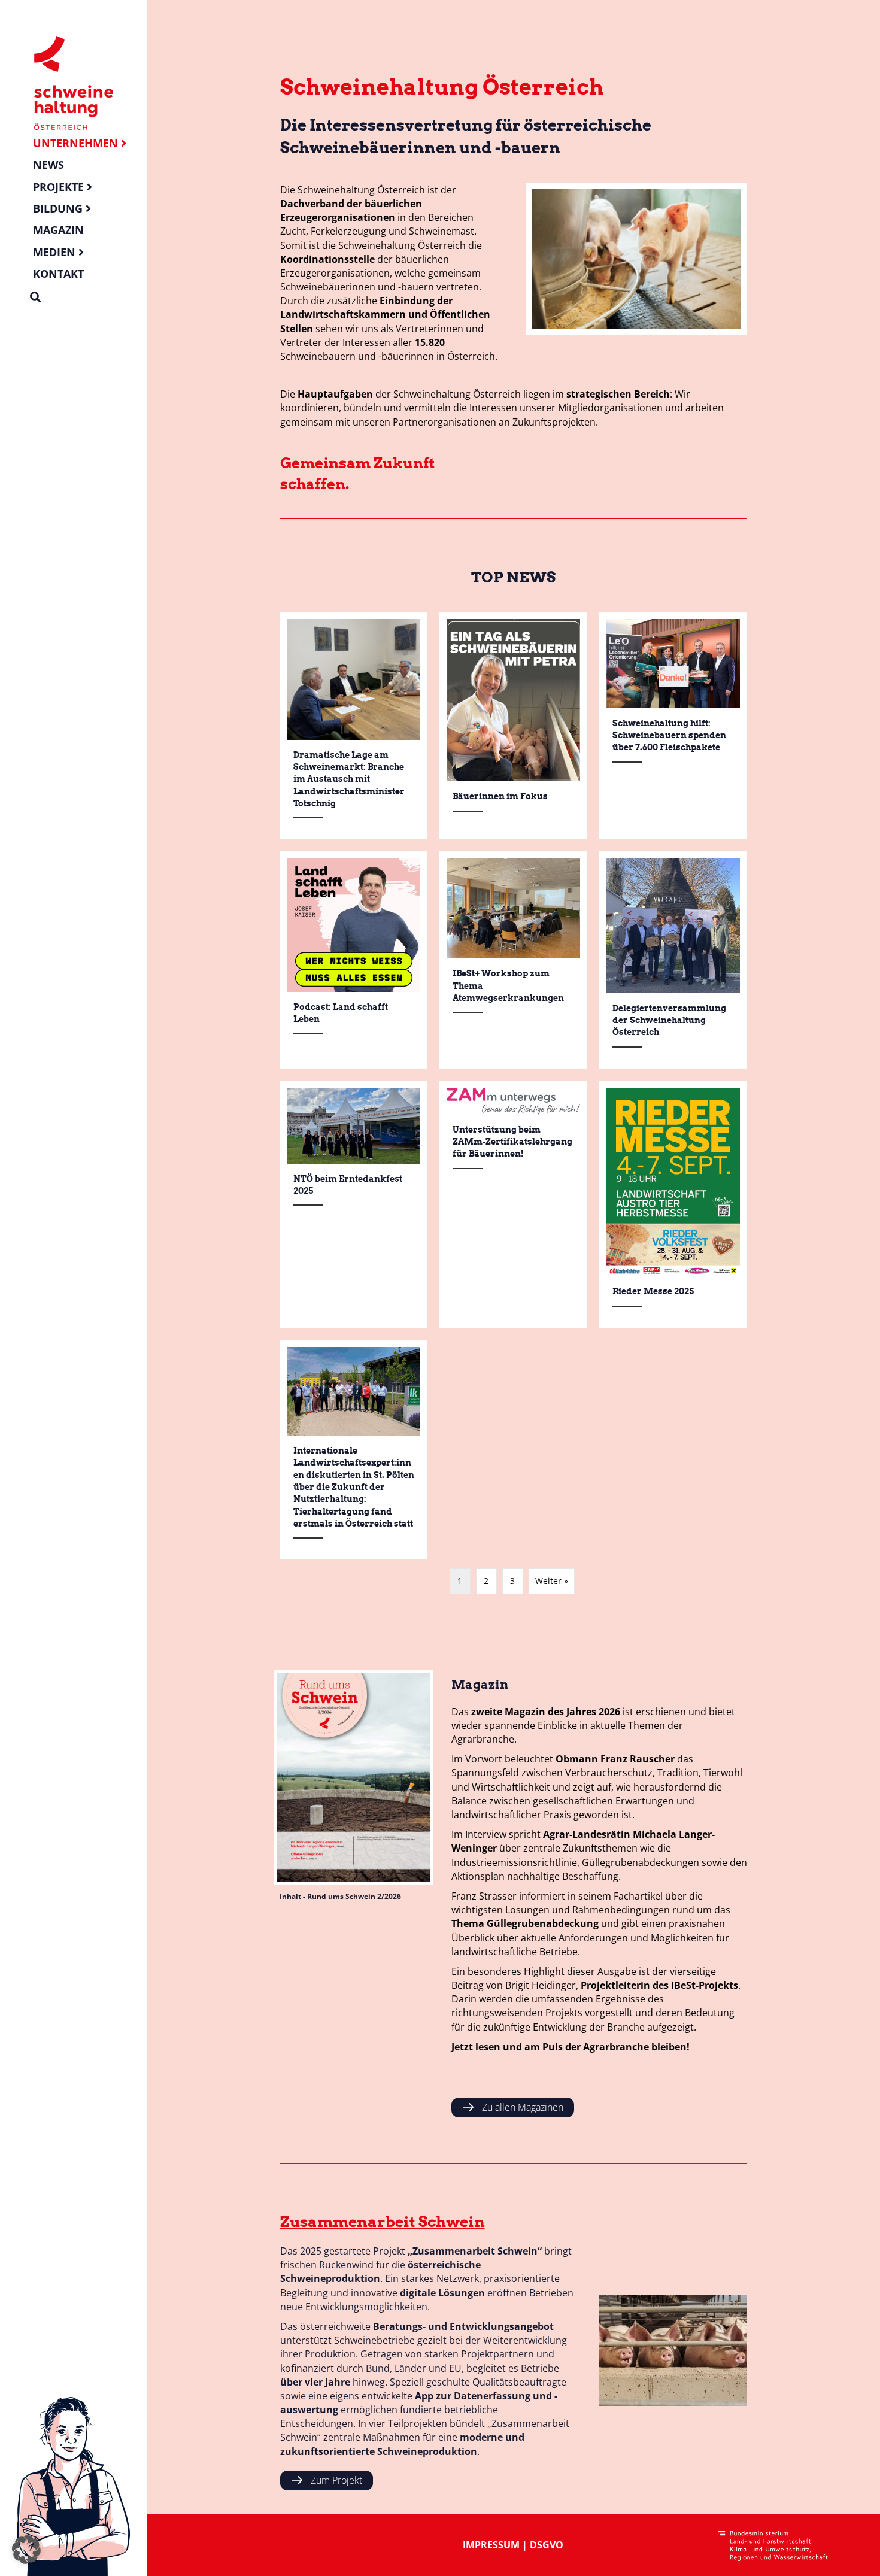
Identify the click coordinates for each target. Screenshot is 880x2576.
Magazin (58, 230)
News (48, 165)
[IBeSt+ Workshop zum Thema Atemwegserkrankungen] (513, 960)
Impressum (491, 2545)
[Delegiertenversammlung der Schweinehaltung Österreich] (673, 960)
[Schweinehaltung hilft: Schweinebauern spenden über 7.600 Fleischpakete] (673, 726)
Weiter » (552, 1581)
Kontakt (58, 274)
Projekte (58, 187)
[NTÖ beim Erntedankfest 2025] (354, 1204)
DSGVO (547, 2545)
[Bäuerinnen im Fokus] (513, 726)
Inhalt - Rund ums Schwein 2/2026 (340, 1896)
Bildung (58, 208)
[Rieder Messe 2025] (673, 1204)
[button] (26, 2550)
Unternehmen (75, 143)
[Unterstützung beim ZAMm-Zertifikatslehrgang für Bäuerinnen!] (513, 1204)
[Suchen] (35, 297)
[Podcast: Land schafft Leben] (354, 960)
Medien (54, 252)
